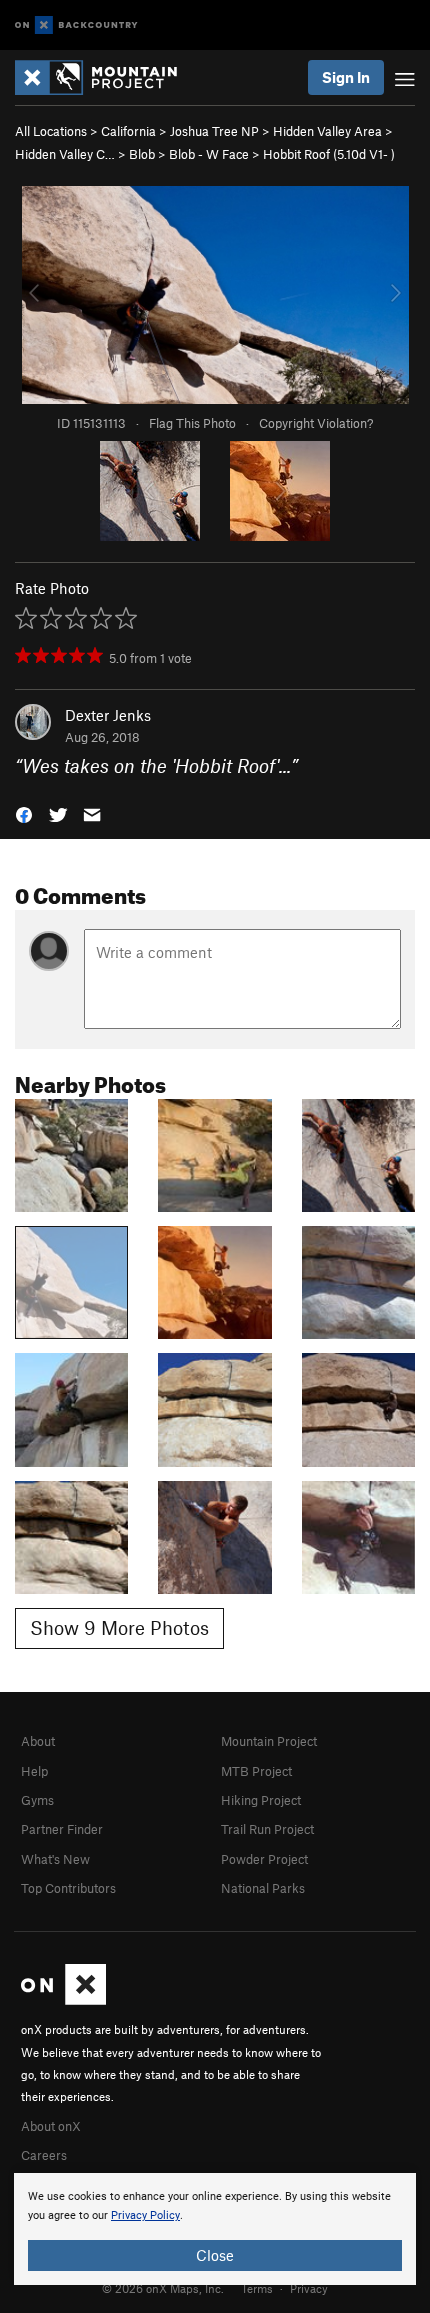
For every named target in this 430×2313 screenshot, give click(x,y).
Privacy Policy (145, 2215)
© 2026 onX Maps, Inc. (163, 2288)
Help (34, 1771)
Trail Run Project (267, 1829)
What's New (55, 1859)
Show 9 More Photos (119, 1627)
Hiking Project (261, 1800)
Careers (44, 2155)
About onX (51, 2126)
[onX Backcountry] (76, 25)
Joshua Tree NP (214, 131)
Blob (142, 154)
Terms (257, 2288)
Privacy (309, 2288)
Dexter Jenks (108, 715)
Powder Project (264, 1859)
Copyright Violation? (316, 423)
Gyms (37, 1800)
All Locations (51, 131)
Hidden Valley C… (65, 154)
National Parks (263, 1888)
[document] (215, 2229)
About (38, 1741)
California (128, 131)
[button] (24, 813)
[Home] (106, 77)
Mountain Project (269, 1741)
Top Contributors (68, 1888)
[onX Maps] (63, 2000)
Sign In (346, 77)
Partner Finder (62, 1829)
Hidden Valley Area (327, 131)
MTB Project (256, 1771)
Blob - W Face (209, 154)
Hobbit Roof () (329, 154)
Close (215, 2255)
